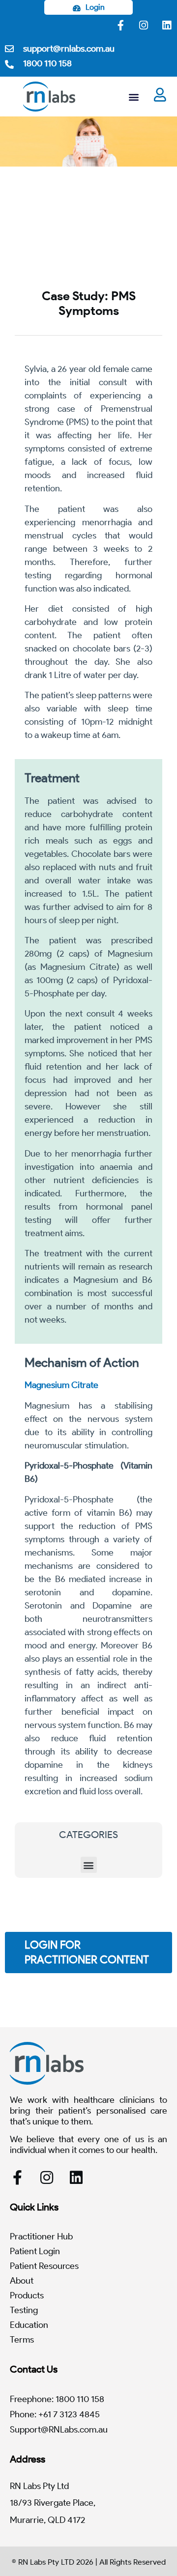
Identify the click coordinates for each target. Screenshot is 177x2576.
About (22, 2281)
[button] (134, 97)
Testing (24, 2310)
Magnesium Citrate (61, 1385)
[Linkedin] (167, 25)
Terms (22, 2340)
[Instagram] (144, 25)
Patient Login (35, 2251)
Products (27, 2295)
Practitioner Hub (41, 2236)
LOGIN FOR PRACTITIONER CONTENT (87, 1952)
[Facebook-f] (120, 25)
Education (29, 2325)
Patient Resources (44, 2266)
